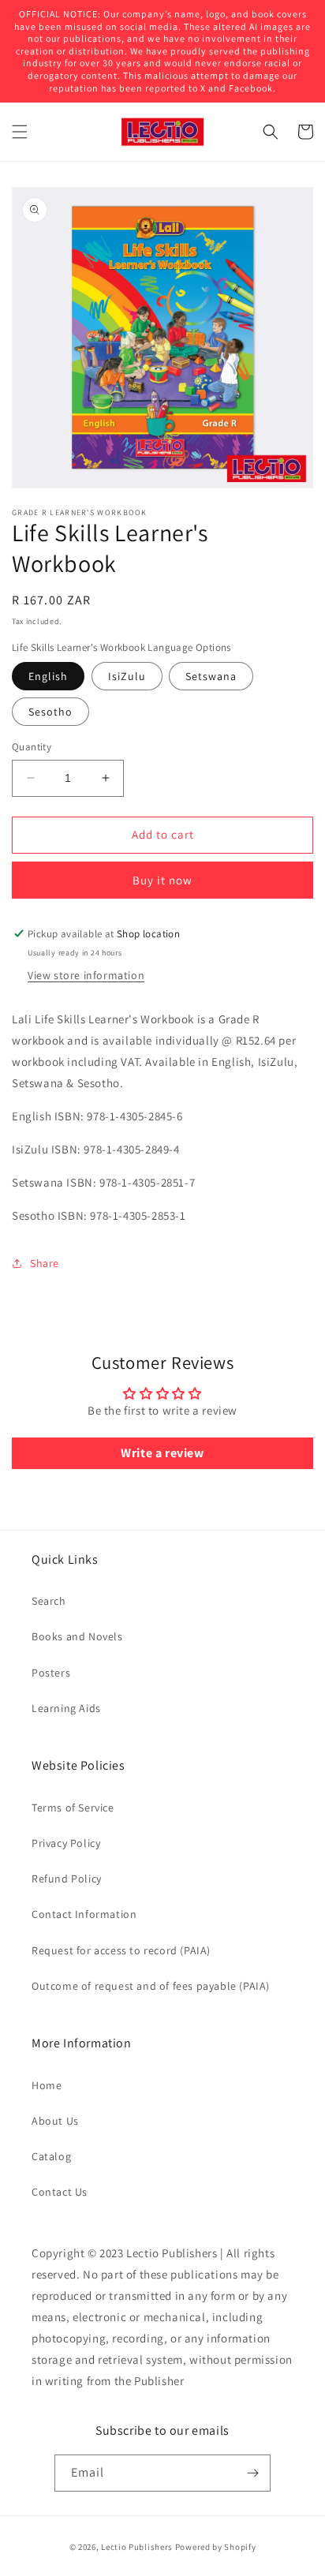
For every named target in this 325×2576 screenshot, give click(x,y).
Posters (51, 1673)
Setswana (211, 676)
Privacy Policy (66, 1843)
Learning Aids (66, 1708)
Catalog (51, 2156)
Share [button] (45, 1263)
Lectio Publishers (137, 2547)
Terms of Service (73, 1808)
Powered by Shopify (216, 2547)
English (48, 676)
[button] (20, 132)
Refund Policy (67, 1879)
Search (49, 1601)
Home (47, 2085)
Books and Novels (77, 1636)
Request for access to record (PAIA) (121, 1950)
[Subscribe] (252, 2473)
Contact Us (60, 2192)
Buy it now (162, 880)
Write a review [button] (162, 1453)
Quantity (32, 747)
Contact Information (84, 1914)
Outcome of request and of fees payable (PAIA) (151, 1986)
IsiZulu (127, 676)
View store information (86, 975)
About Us (55, 2121)
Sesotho (50, 712)
